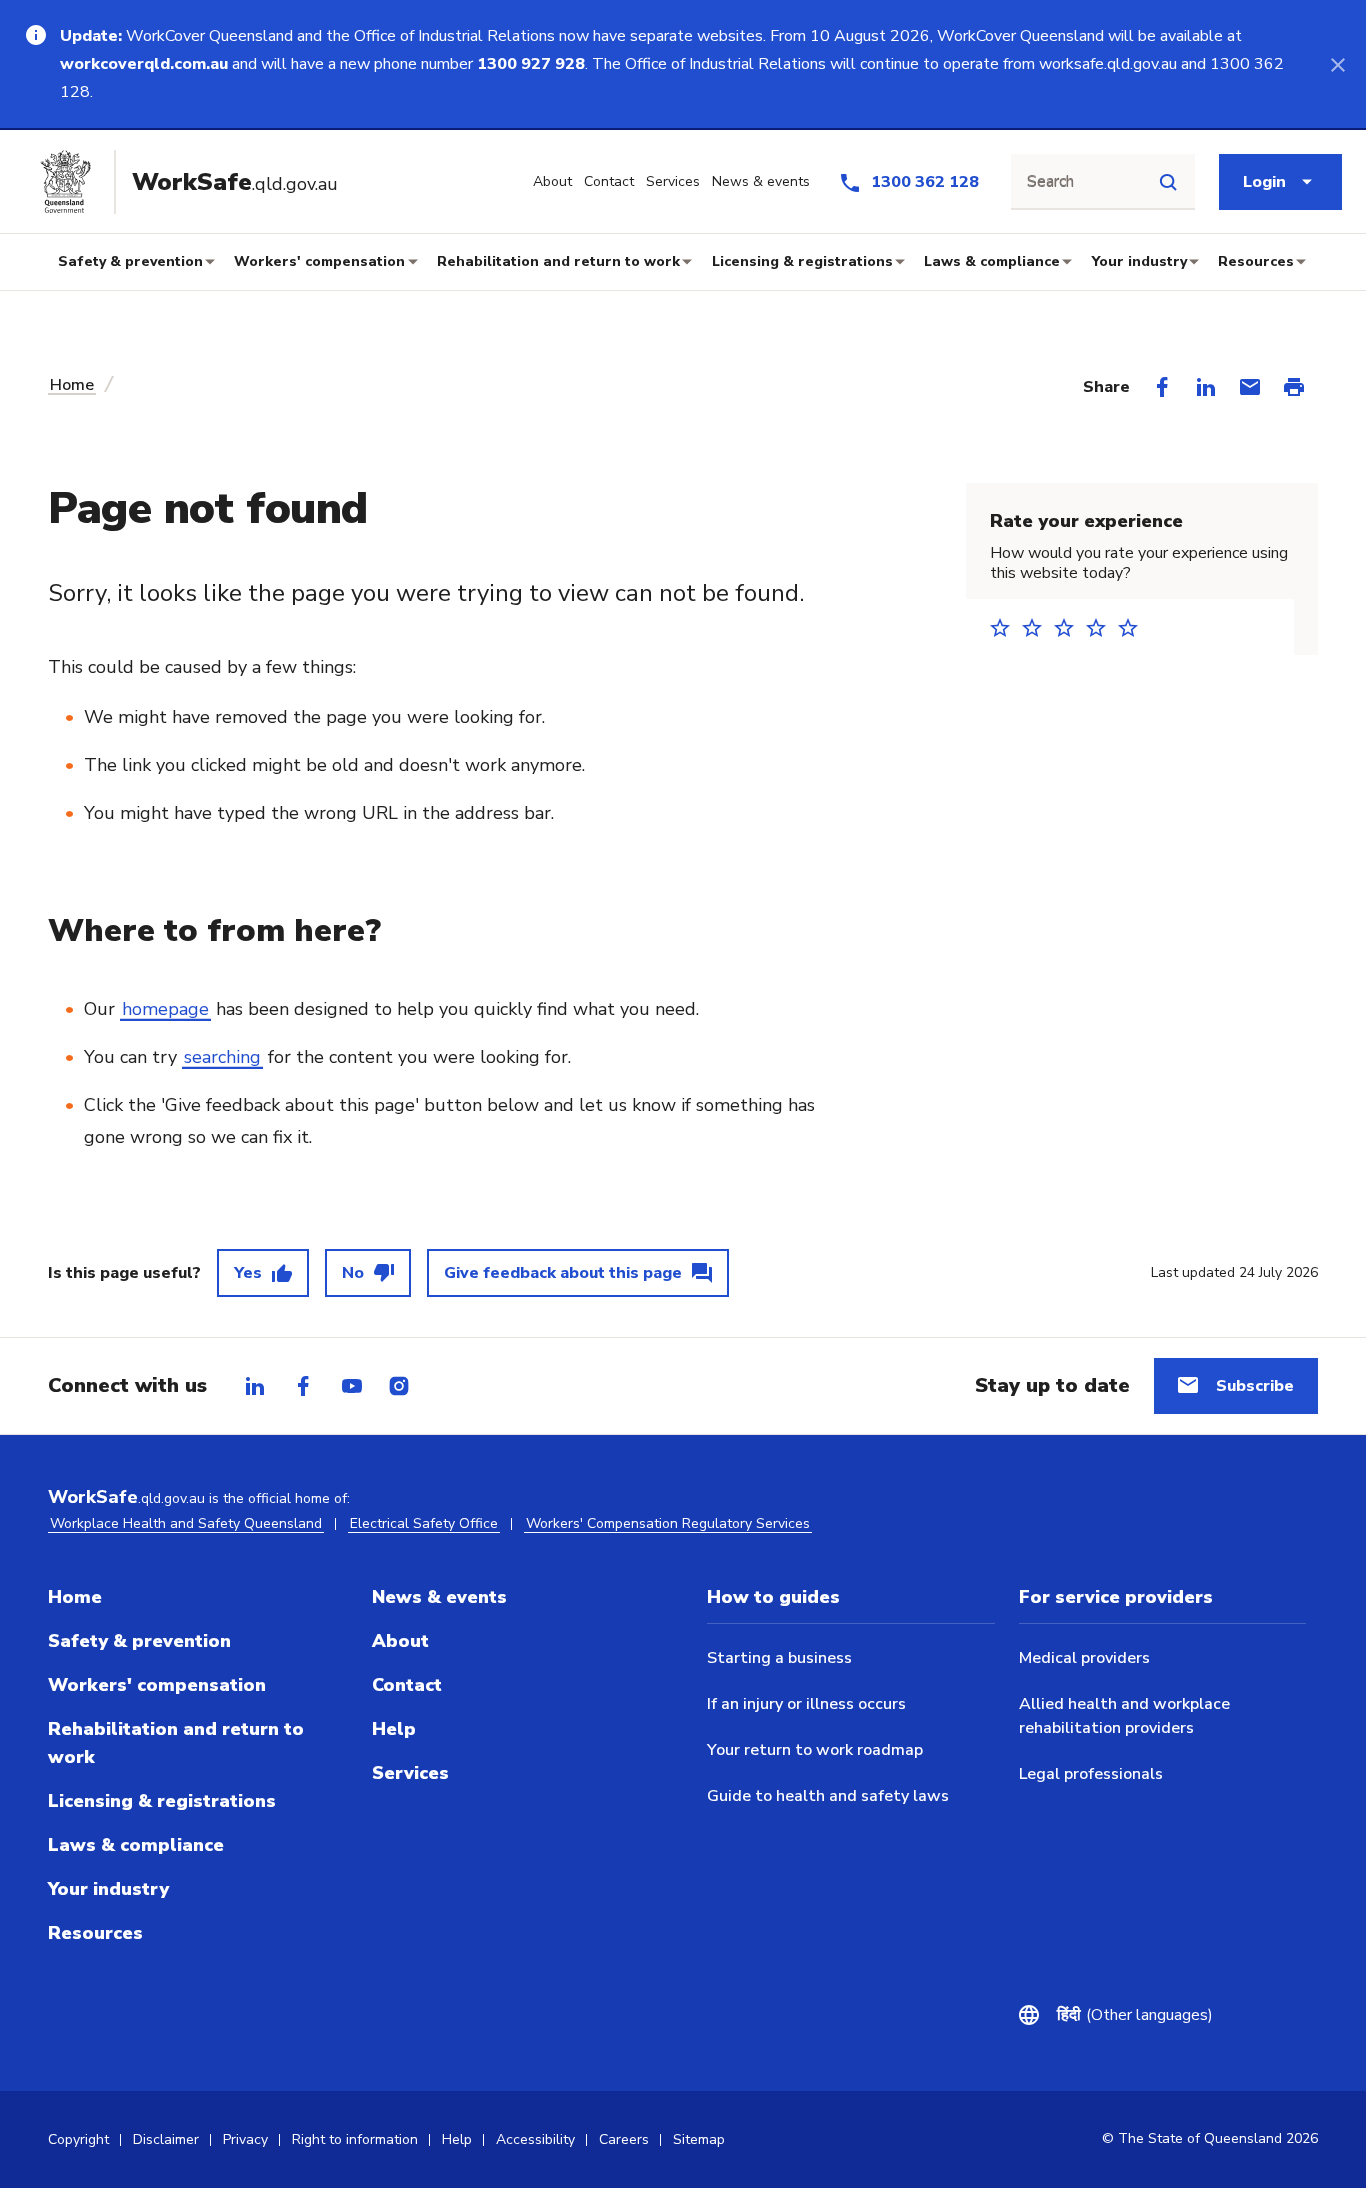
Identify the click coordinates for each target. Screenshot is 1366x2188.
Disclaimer (166, 2139)
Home (72, 385)
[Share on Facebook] (1162, 387)
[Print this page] (1294, 387)
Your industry (1139, 261)
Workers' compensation (319, 261)
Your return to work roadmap (815, 1750)
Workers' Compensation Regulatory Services (668, 1523)
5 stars (1134, 627)
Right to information (355, 2139)
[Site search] (1168, 182)
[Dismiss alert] (1338, 64)
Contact (407, 1685)
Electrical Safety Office (424, 1523)
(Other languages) (1135, 2015)
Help (394, 1729)
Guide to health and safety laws (828, 1796)
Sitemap (699, 2139)
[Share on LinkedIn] (1206, 387)
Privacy (245, 2139)
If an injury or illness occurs (806, 1704)
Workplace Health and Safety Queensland (186, 1523)
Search (1050, 182)
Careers (624, 2139)
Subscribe (1255, 1386)
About (400, 1641)
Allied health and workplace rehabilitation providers (1124, 1716)
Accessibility (535, 2139)
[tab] (255, 1386)
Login (1264, 182)
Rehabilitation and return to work (558, 261)
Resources (1256, 261)
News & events (439, 1597)
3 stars (1070, 627)
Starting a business (779, 1658)
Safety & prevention (130, 261)
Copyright (78, 2139)
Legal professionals (1091, 1774)
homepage (165, 1009)
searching (222, 1057)
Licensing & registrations (802, 261)
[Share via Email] (1250, 387)
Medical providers (1084, 1658)
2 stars (1038, 627)
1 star (1006, 627)
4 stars (1102, 627)
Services (410, 1773)
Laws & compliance (992, 261)
